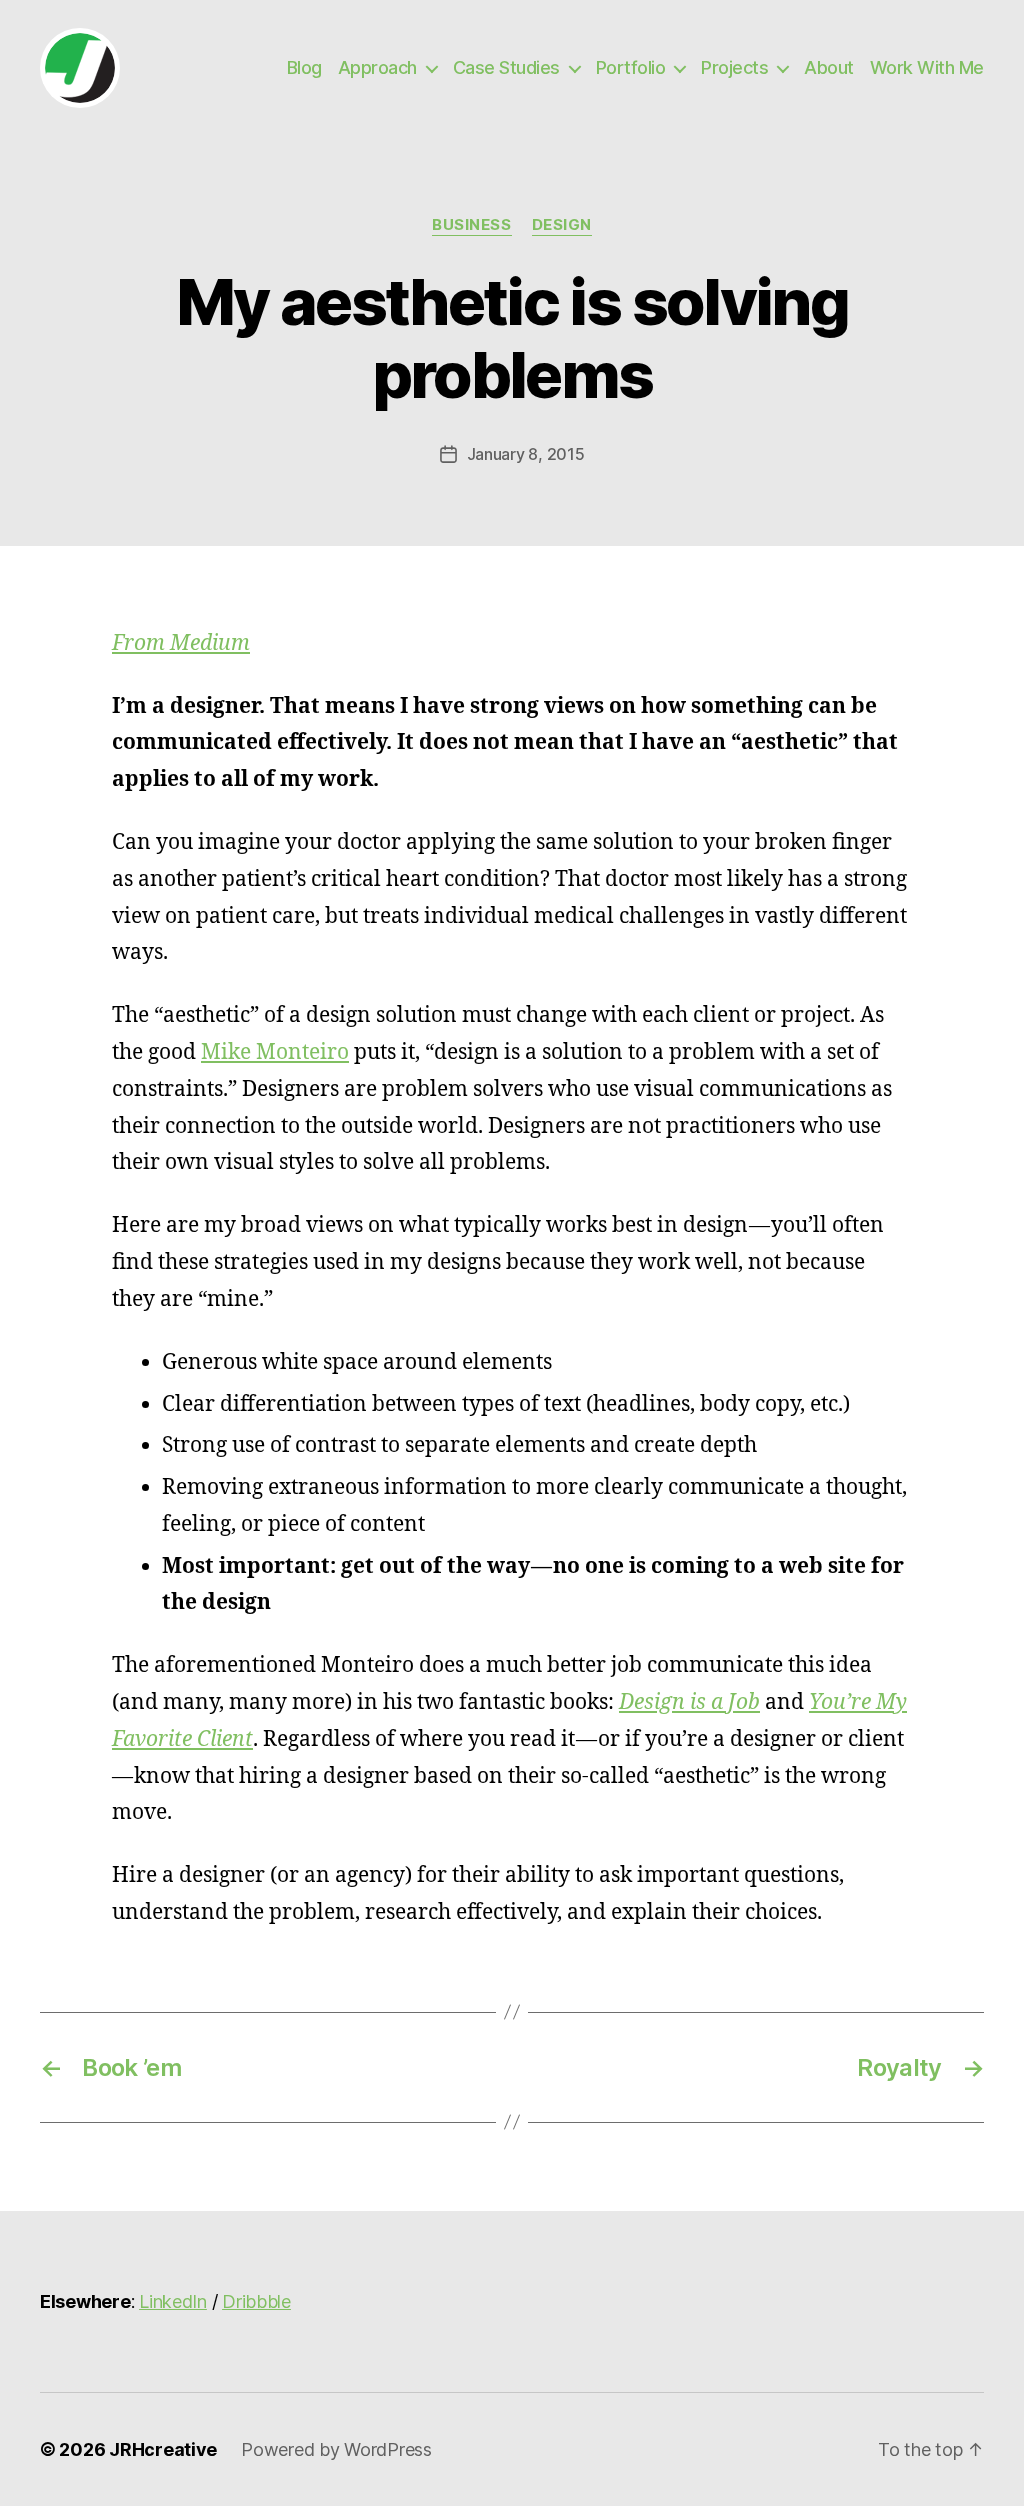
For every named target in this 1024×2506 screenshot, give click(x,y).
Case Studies (506, 67)
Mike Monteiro (275, 1052)
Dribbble (256, 2301)
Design (562, 225)
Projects (734, 67)
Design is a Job (689, 1702)
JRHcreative (163, 2449)
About (829, 67)
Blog (304, 67)
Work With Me (927, 67)
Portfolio (631, 67)
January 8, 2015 (526, 454)
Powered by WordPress (336, 2449)
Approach (377, 67)
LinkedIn (173, 2301)
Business (471, 225)
